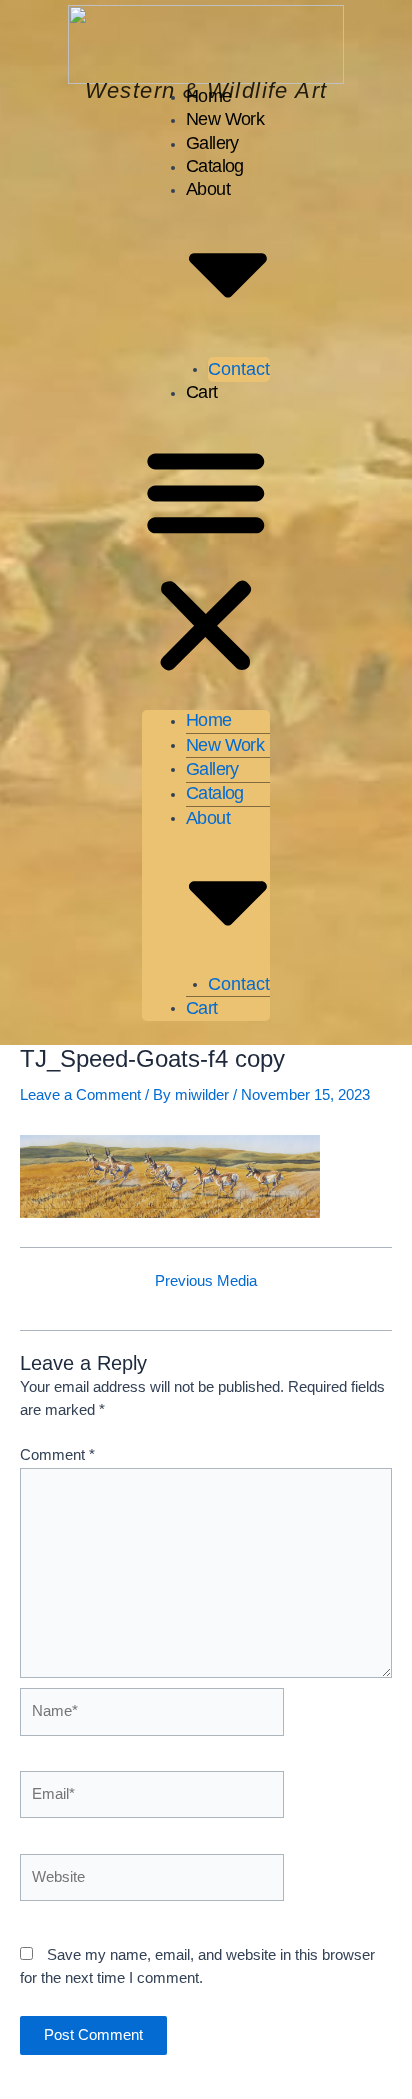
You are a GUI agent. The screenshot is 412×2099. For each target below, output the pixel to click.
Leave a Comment (80, 1095)
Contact (239, 368)
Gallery (212, 143)
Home (209, 96)
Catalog (215, 166)
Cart (202, 392)
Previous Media (206, 1281)
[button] (206, 562)
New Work (225, 119)
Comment (57, 1455)
